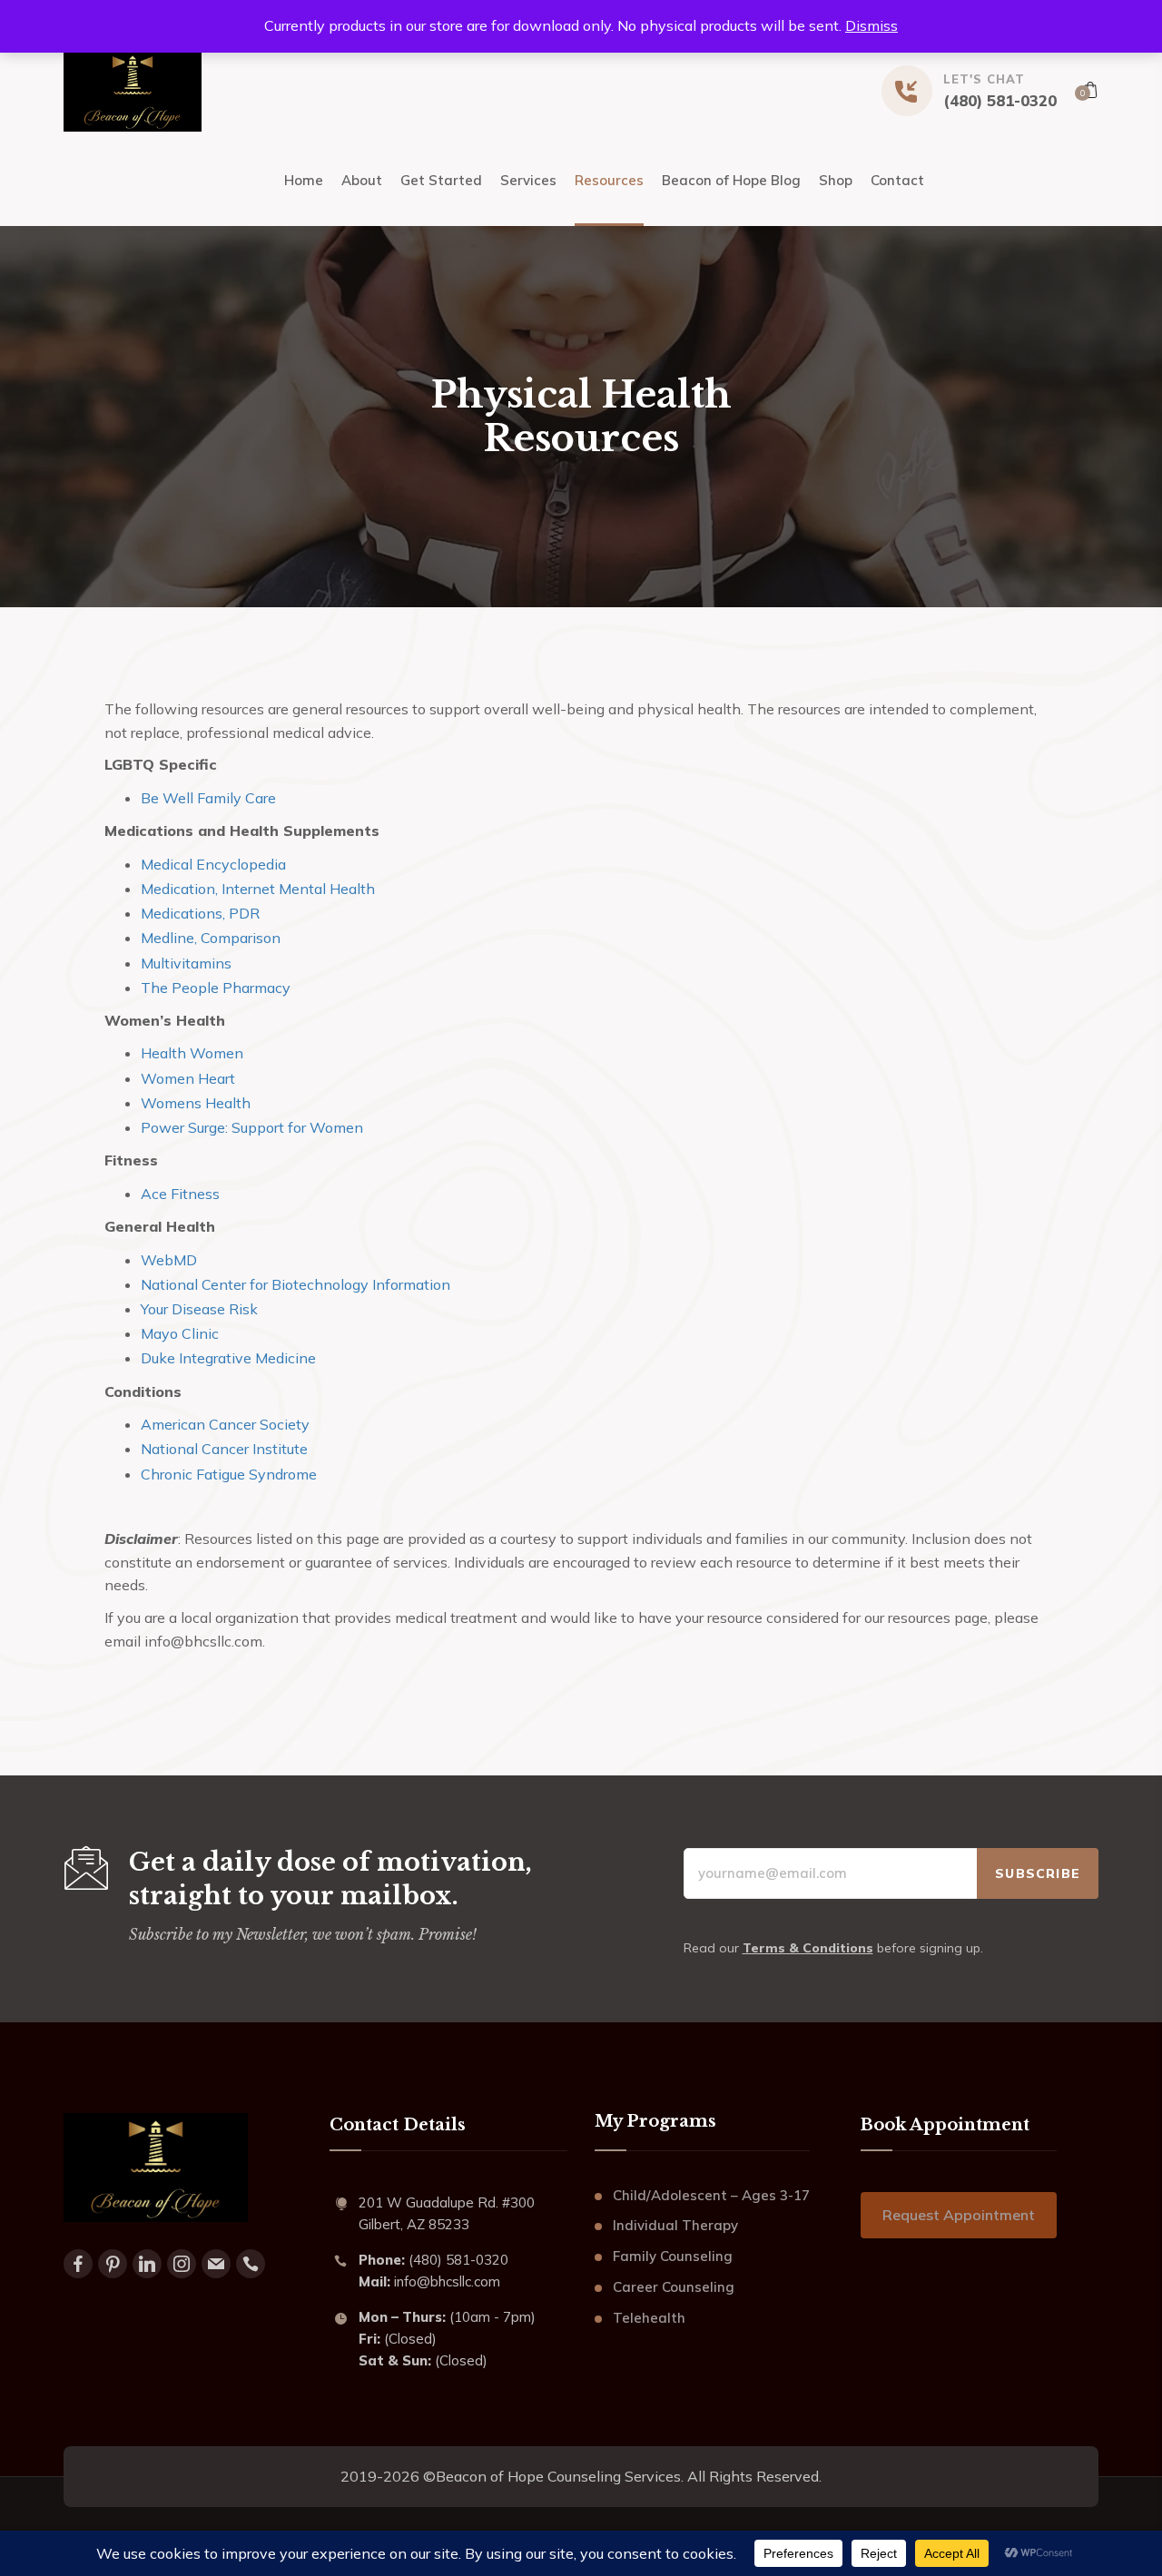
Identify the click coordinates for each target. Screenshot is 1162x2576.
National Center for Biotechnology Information (295, 1284)
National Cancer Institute (224, 1449)
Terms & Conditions (808, 1948)
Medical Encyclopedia (213, 864)
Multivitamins (186, 963)
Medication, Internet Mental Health (258, 889)
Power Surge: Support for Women (252, 1127)
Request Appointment (959, 2215)
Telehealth (649, 2318)
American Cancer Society (225, 1424)
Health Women (192, 1053)
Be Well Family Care (208, 798)
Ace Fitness (180, 1194)
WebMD (169, 1260)
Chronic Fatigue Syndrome (229, 1474)
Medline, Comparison (211, 938)
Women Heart (188, 1078)
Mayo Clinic (180, 1333)
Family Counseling (673, 2256)
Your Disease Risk (199, 1309)
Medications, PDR (200, 913)
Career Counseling (674, 2287)
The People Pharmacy (216, 988)
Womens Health (196, 1103)
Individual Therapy (675, 2225)
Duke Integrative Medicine (228, 1358)
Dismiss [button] (871, 25)
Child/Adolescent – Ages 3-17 (711, 2195)
